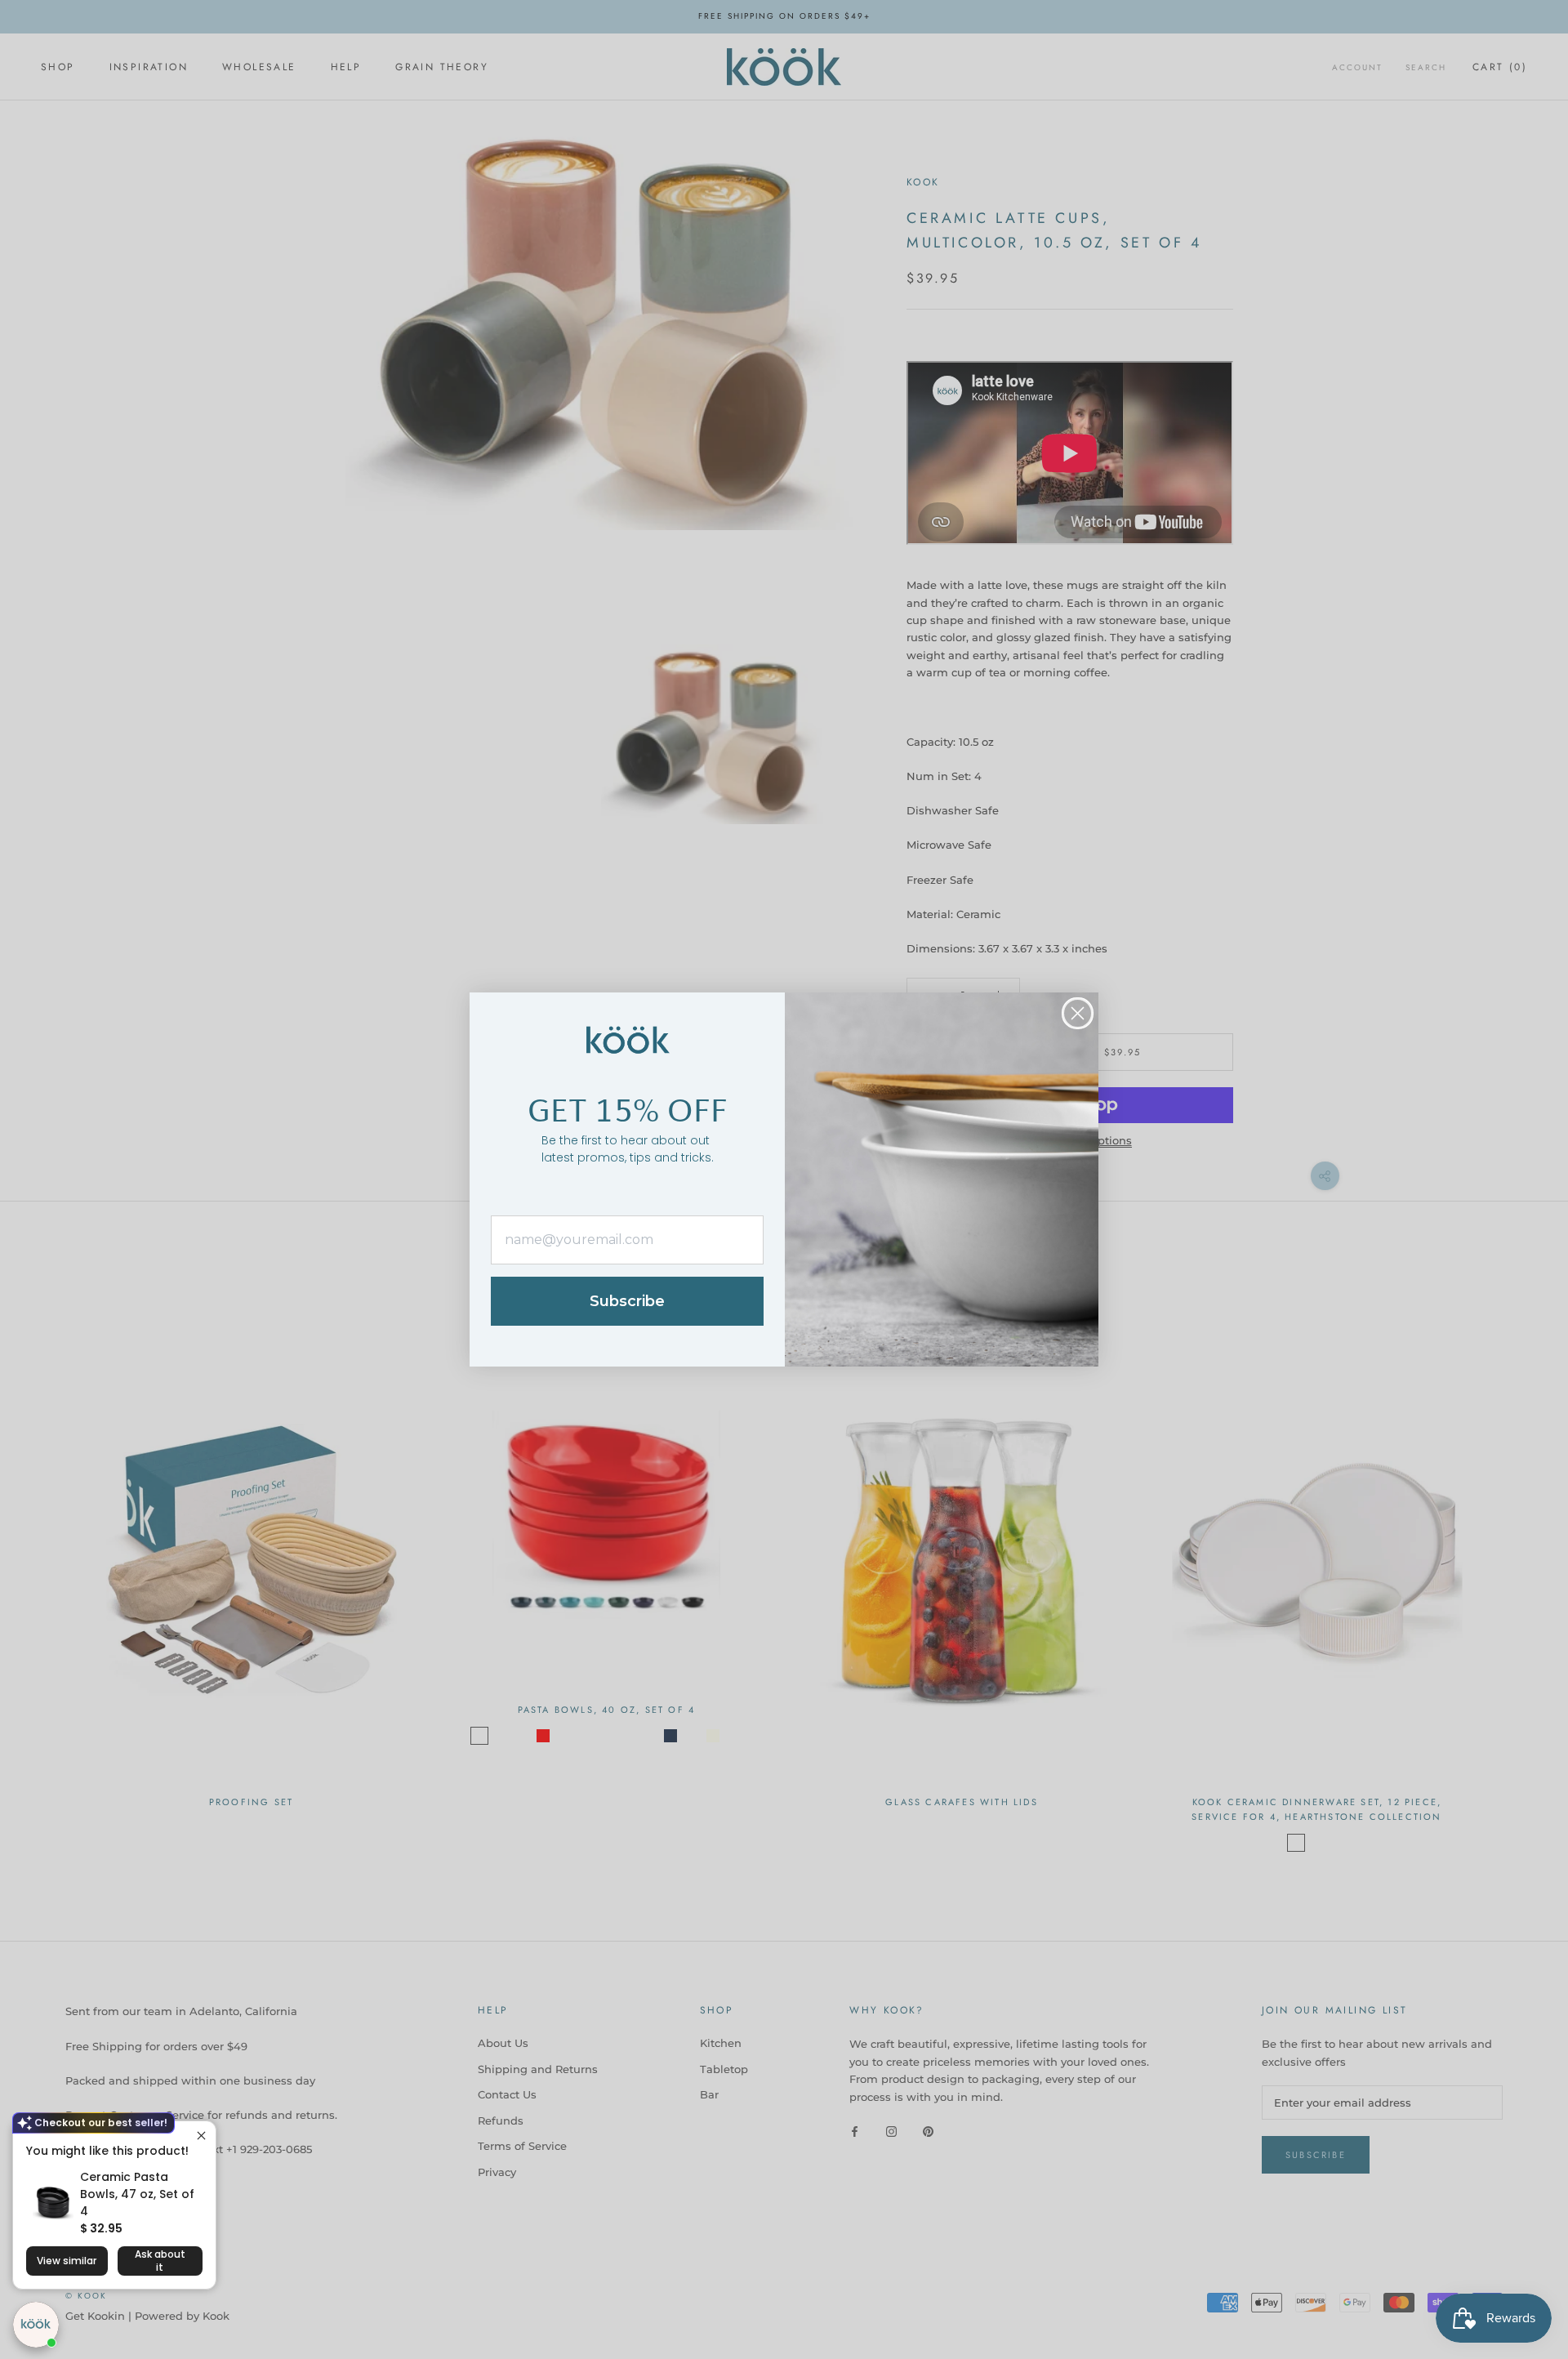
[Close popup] (201, 2136)
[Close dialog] (1078, 1013)
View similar (67, 2261)
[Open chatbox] (36, 2325)
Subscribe (627, 1301)
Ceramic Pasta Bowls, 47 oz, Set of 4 (137, 2194)
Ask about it (160, 2261)
